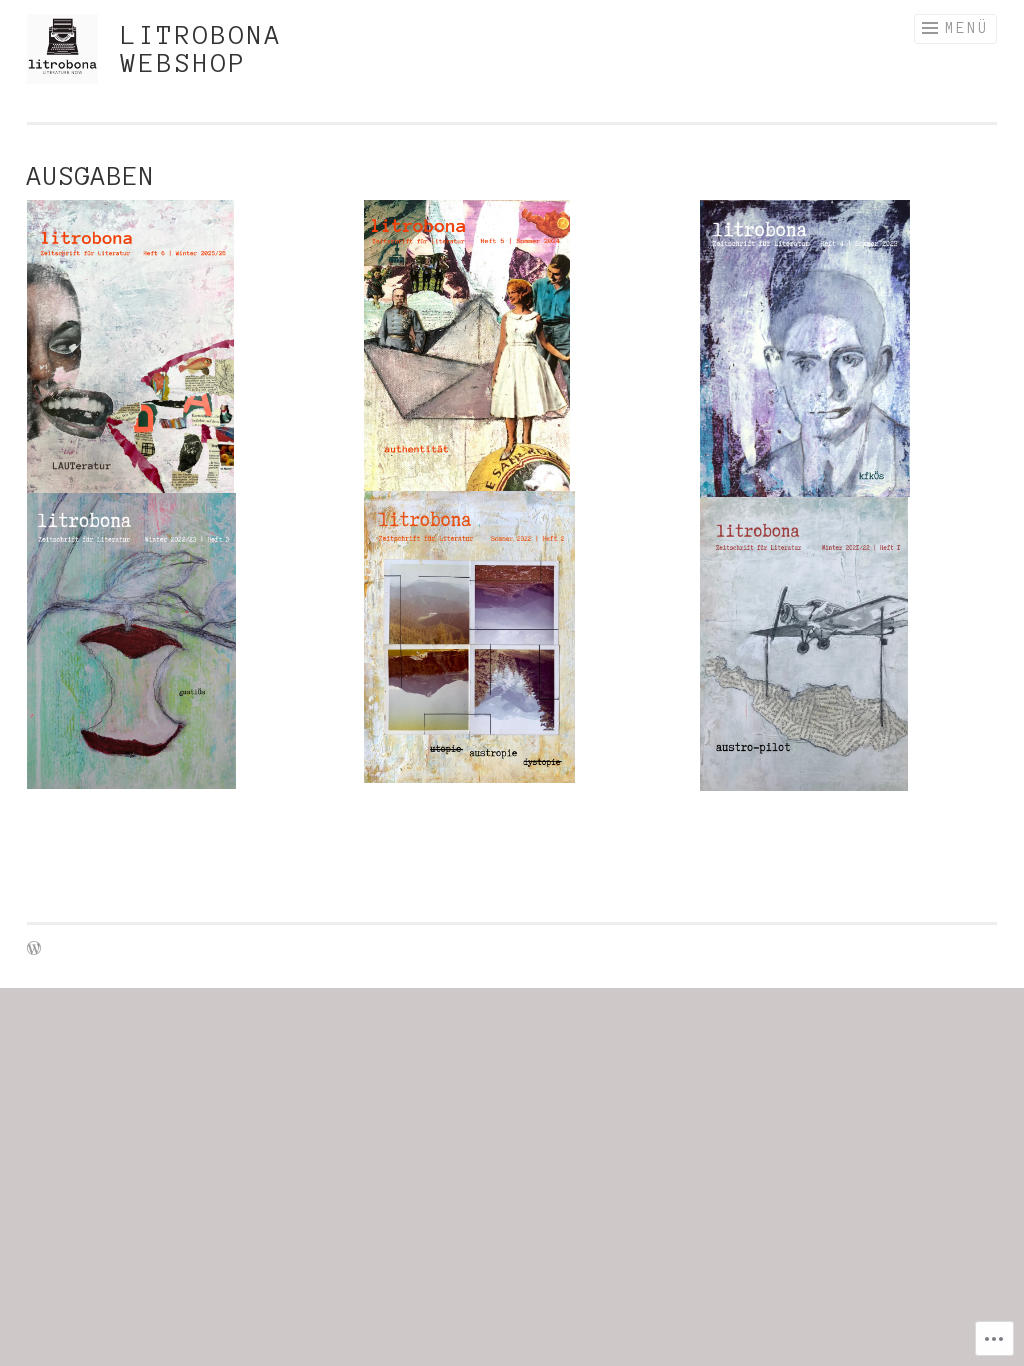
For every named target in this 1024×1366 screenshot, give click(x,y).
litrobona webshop (202, 49)
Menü (967, 28)
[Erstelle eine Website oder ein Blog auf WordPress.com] (34, 949)
